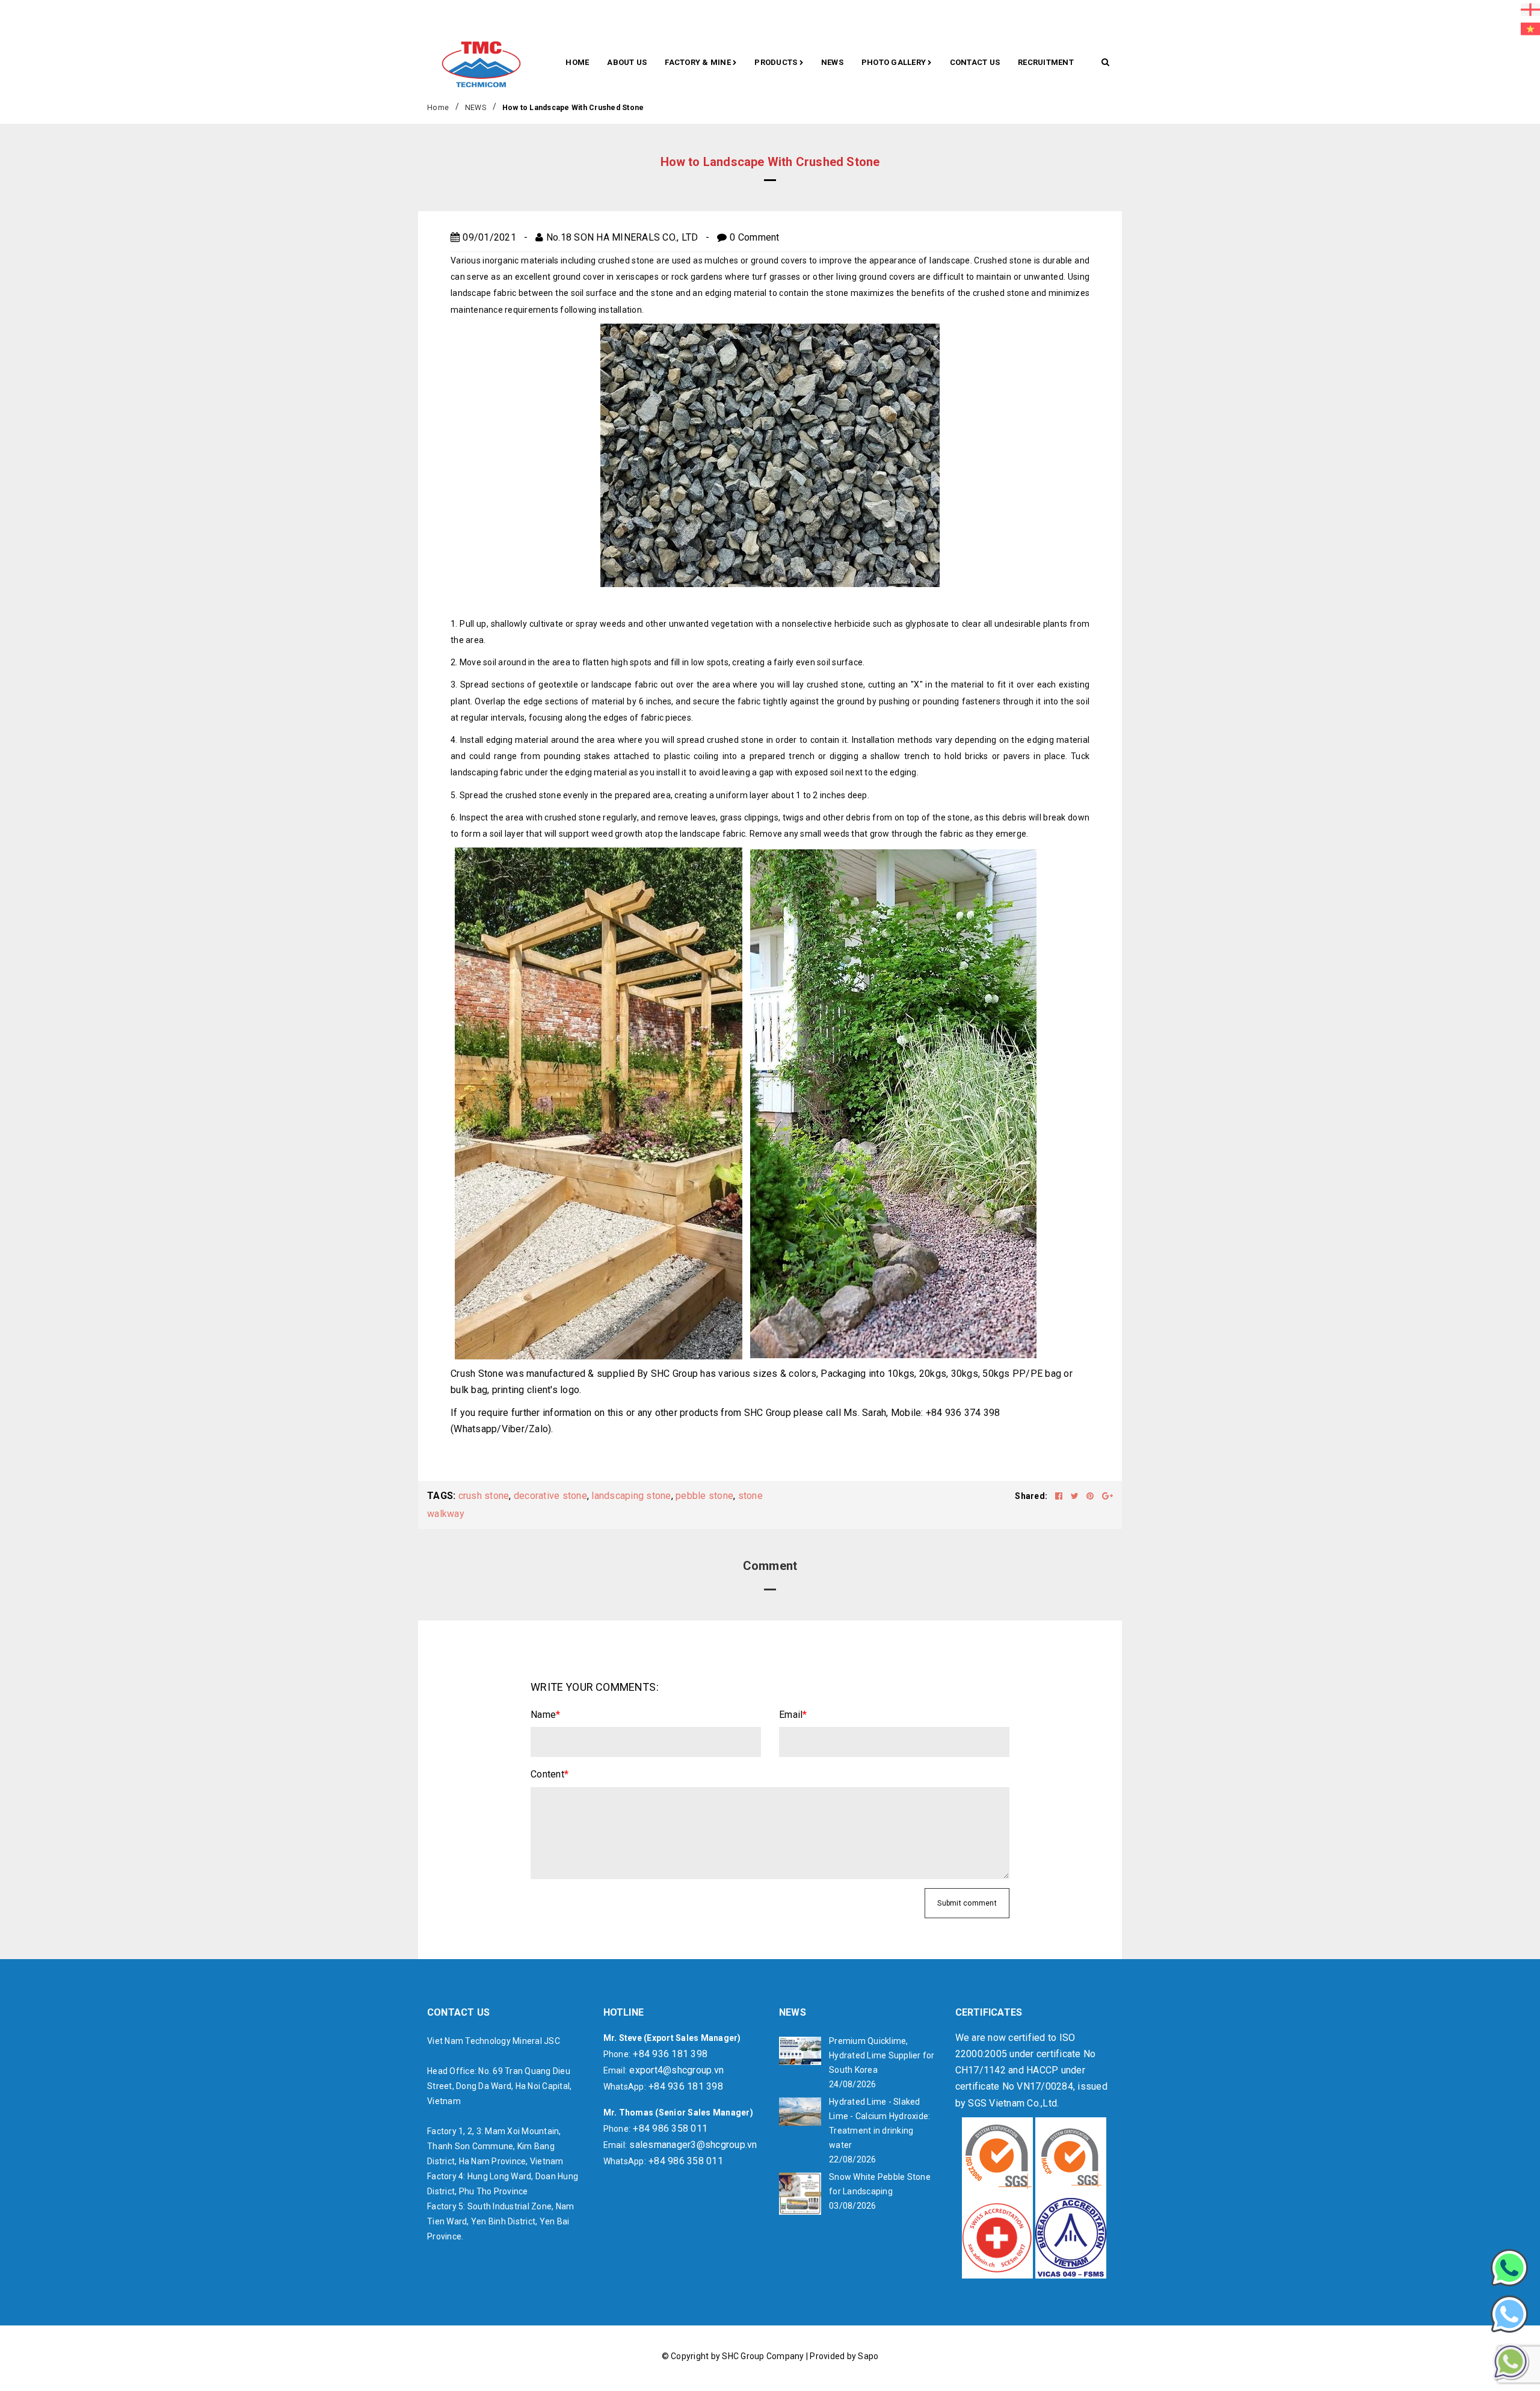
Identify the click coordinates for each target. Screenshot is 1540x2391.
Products (777, 62)
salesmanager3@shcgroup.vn (693, 2145)
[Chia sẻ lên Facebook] (1060, 1496)
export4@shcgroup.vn (676, 2070)
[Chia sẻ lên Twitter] (1076, 1496)
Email (793, 1715)
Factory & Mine (699, 62)
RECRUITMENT (1046, 62)
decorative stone (550, 1496)
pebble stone (704, 1496)
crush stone (484, 1496)
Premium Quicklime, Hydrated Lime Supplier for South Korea (882, 2055)
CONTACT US (975, 62)
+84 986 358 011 (670, 2128)
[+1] (1107, 1496)
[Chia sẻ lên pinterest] (1091, 1496)
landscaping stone (631, 1496)
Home (577, 62)
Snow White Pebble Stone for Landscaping (880, 2184)
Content (550, 1774)
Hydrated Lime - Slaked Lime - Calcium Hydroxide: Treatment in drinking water (879, 2123)
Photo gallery (895, 62)
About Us (627, 62)
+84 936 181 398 (670, 2054)
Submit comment (967, 1903)
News (832, 62)
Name (545, 1715)
